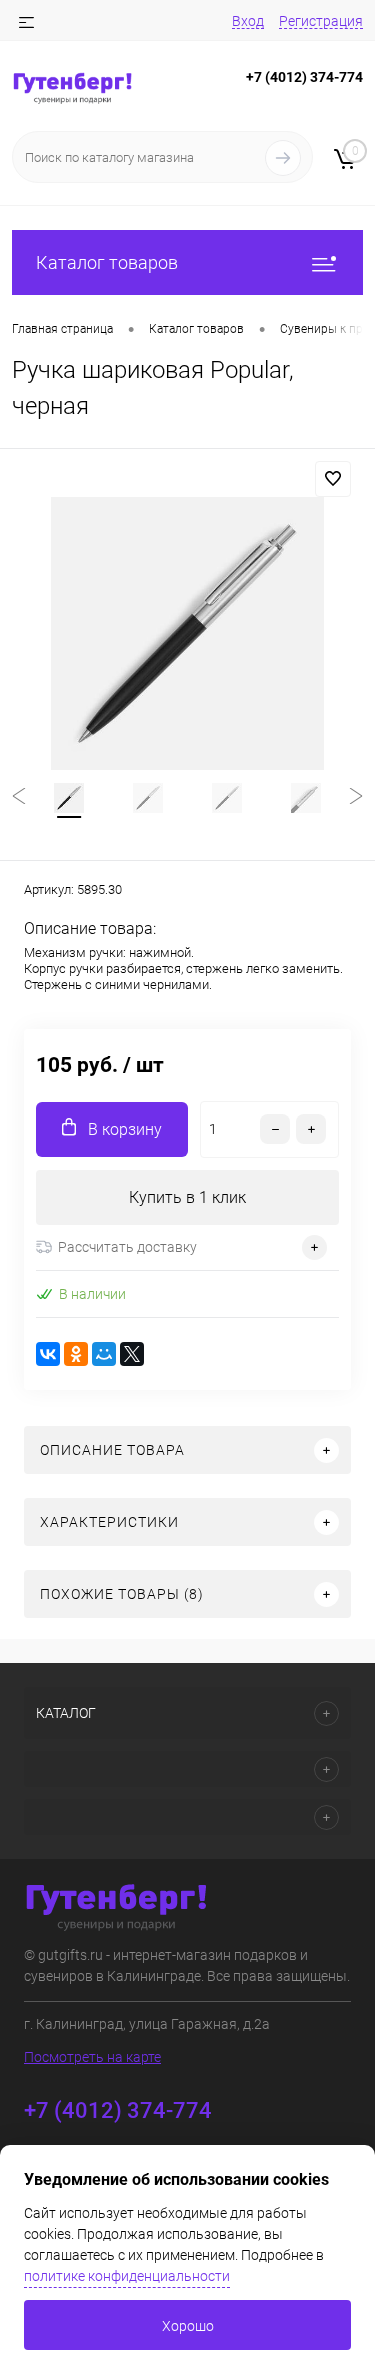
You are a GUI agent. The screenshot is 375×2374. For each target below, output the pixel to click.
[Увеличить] (187, 633)
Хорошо (188, 2326)
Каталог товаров (107, 262)
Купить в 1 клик (187, 1197)
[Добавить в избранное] (333, 479)
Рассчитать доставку (127, 1247)
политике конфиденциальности (127, 2276)
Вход (248, 21)
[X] (132, 1354)
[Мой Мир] (104, 1354)
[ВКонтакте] (48, 1354)
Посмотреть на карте (92, 2057)
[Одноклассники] (76, 1354)
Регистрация (321, 21)
